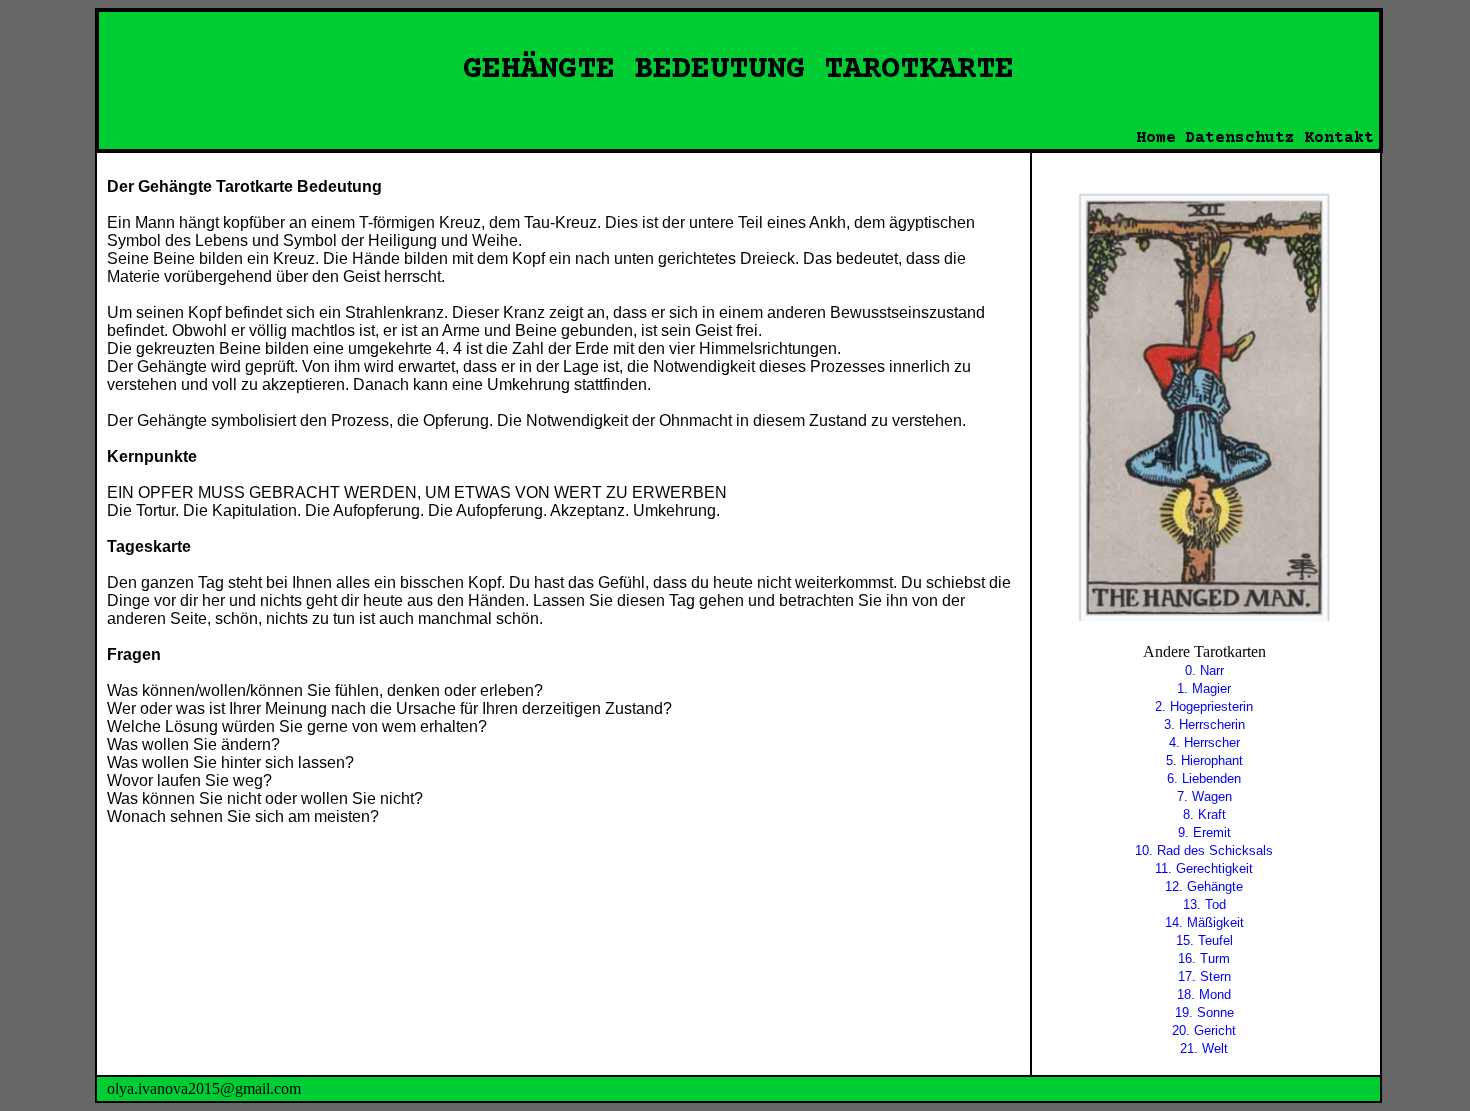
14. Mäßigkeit (1204, 922)
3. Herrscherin (1204, 724)
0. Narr (1204, 670)
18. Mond (1204, 994)
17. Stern (1204, 976)
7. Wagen (1204, 796)
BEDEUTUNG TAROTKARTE (824, 70)
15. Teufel (1204, 940)
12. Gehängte (1204, 886)
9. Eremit (1204, 832)
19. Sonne (1204, 1012)
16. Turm (1204, 958)
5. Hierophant (1204, 760)
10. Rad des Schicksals (1204, 850)
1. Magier (1204, 688)
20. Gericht (1204, 1030)
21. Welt (1204, 1048)
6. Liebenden (1204, 778)
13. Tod (1204, 904)
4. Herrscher (1204, 742)
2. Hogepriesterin (1204, 706)
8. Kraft (1204, 814)
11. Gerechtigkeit (1204, 868)
